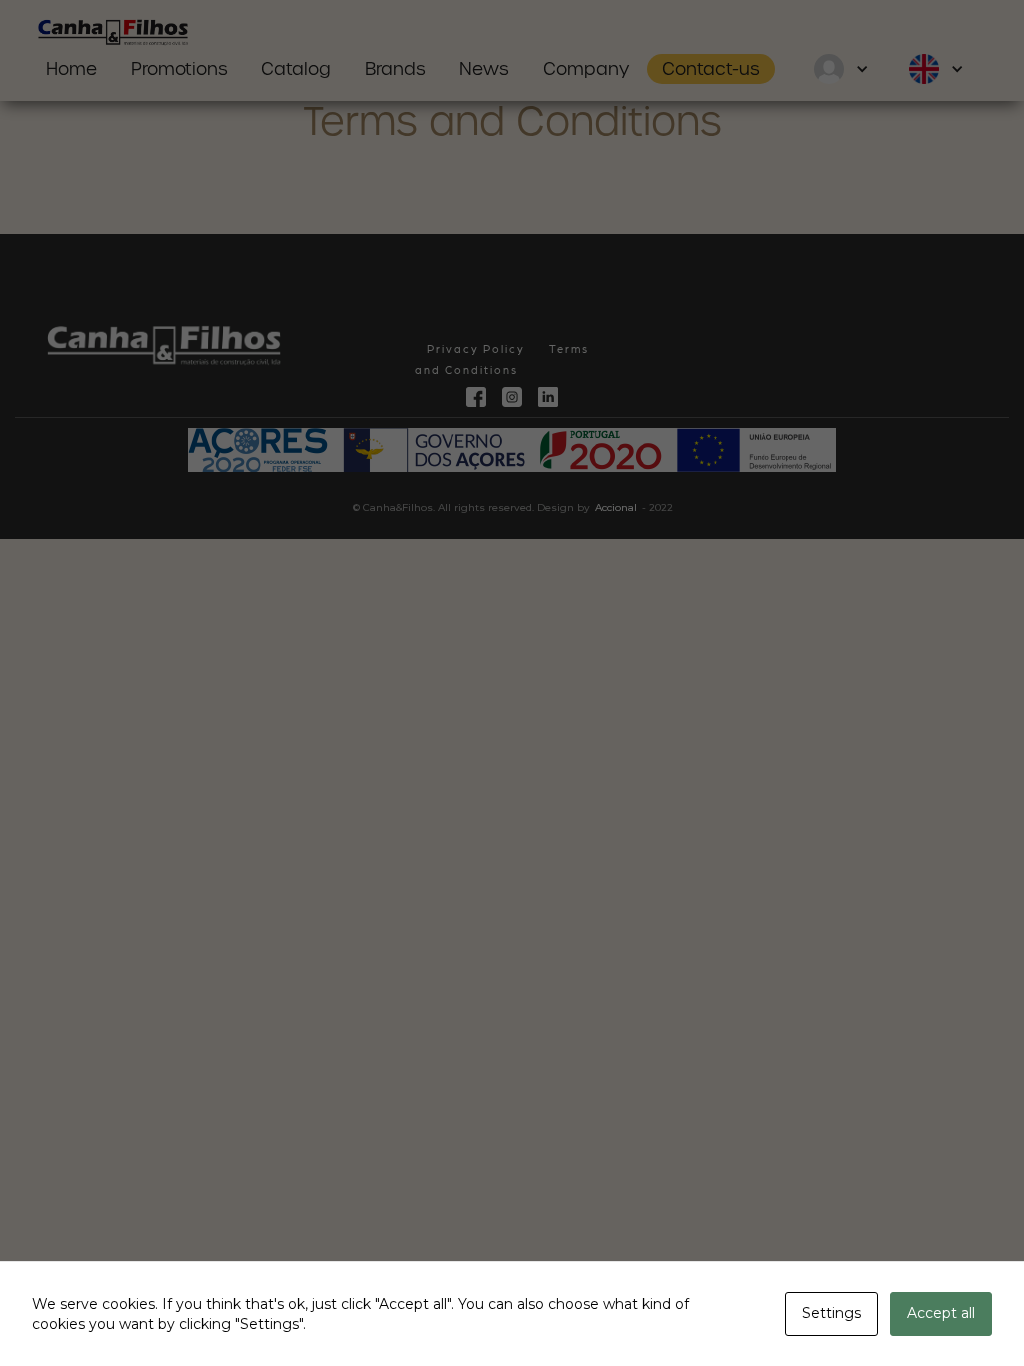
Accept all (941, 1313)
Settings (831, 1313)
